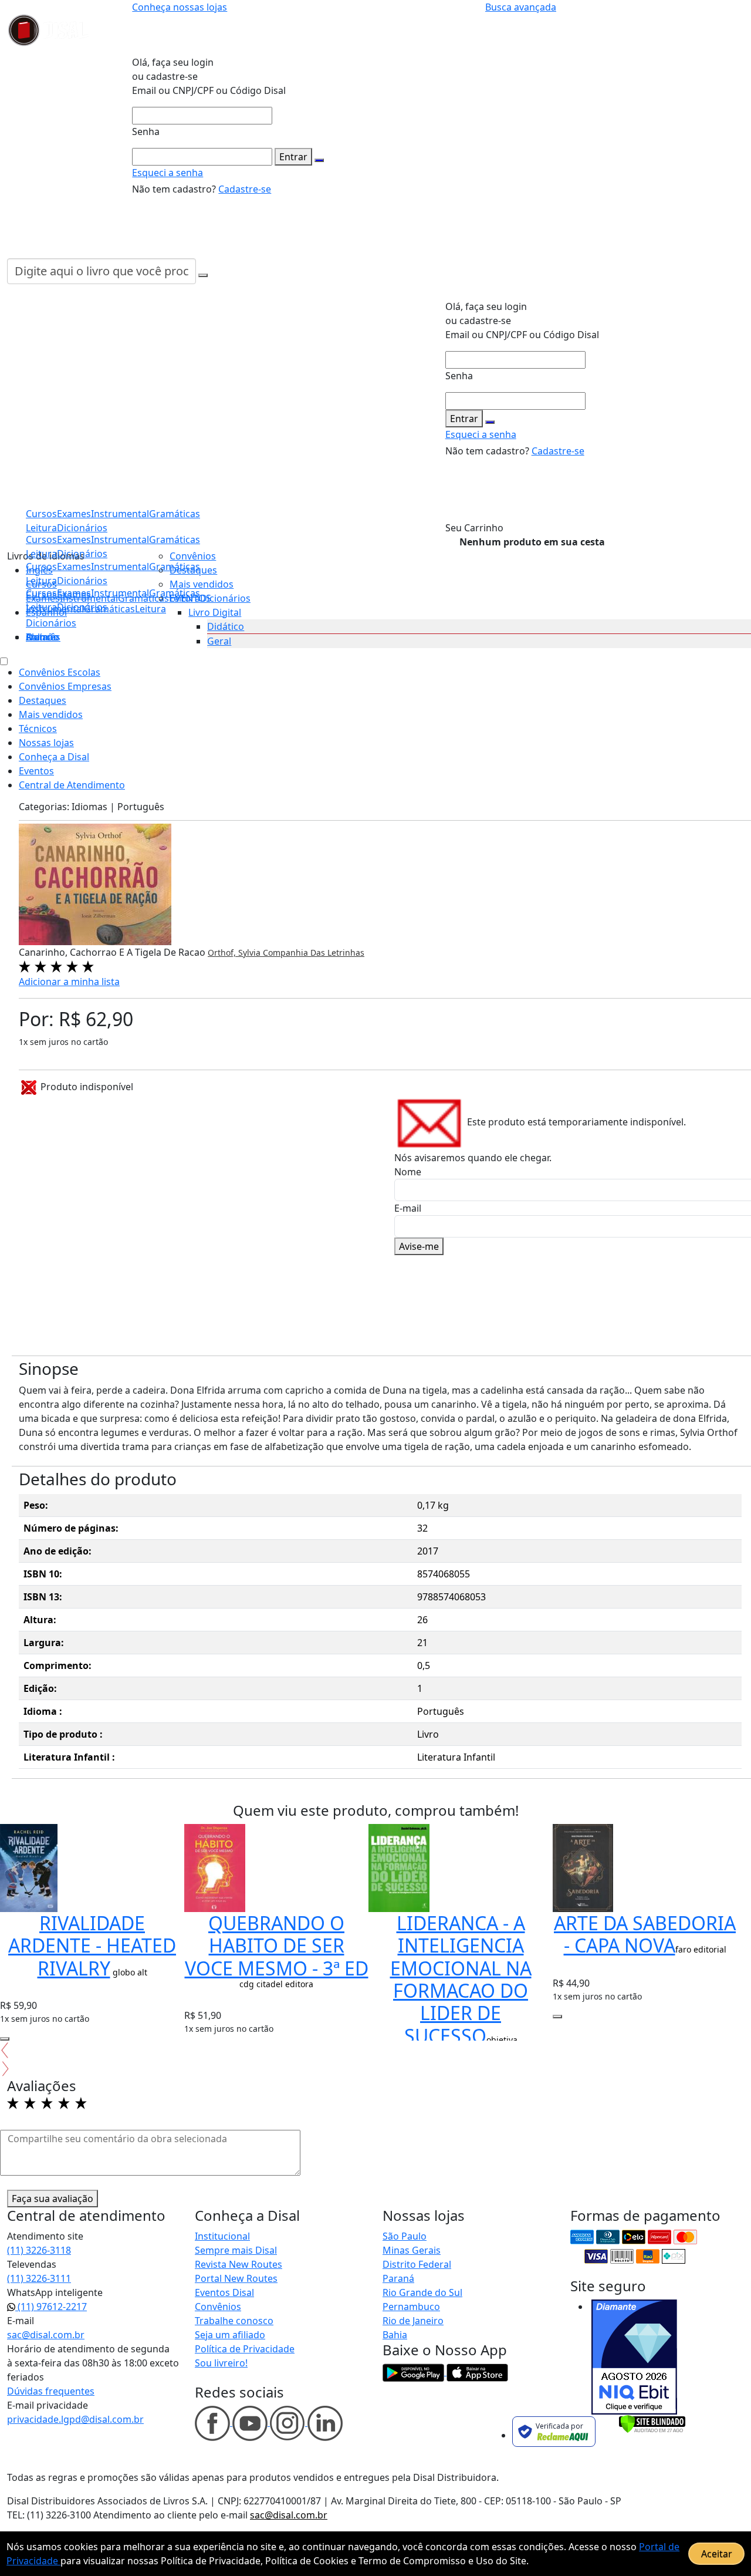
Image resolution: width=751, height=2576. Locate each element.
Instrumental (120, 593)
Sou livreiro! (221, 2363)
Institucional (222, 2236)
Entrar (293, 157)
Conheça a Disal (54, 757)
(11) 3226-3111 (39, 2278)
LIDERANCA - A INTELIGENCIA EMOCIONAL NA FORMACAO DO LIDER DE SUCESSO (461, 1979)
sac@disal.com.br (46, 2335)
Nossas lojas (46, 743)
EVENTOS (190, 598)
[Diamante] (634, 2357)
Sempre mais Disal (236, 2250)
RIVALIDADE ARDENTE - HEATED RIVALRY (92, 1946)
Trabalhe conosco (234, 2321)
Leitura (41, 607)
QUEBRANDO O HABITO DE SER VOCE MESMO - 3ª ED (277, 1946)
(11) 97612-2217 (51, 2307)
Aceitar (717, 2554)
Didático (226, 626)
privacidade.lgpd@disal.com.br (75, 2419)
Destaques (193, 570)
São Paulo (405, 2236)
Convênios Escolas (60, 672)
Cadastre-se (245, 189)
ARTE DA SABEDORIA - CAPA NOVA (645, 1934)
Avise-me (419, 1246)
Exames (74, 593)
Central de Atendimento (72, 785)
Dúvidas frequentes (51, 2391)
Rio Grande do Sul (422, 2292)
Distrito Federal (417, 2264)
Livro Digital (215, 612)
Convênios (193, 556)
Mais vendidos (202, 584)
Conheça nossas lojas (180, 7)
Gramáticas (175, 540)
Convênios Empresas (65, 686)
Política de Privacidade (245, 2349)
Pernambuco (411, 2307)
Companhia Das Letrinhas (314, 952)
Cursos (41, 593)
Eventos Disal (224, 2292)
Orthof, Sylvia (235, 952)
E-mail (408, 1208)
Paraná (398, 2278)
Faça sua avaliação (53, 2199)
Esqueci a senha (168, 173)
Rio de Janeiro (413, 2321)
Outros (42, 637)
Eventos (36, 771)
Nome (408, 1172)
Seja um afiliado (230, 2335)
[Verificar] (652, 2423)
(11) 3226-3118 (39, 2250)
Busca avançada (521, 7)
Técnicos (38, 729)
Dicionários (51, 623)
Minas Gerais (412, 2250)
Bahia (395, 2335)
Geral (219, 641)
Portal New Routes (236, 2278)
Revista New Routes (239, 2264)
